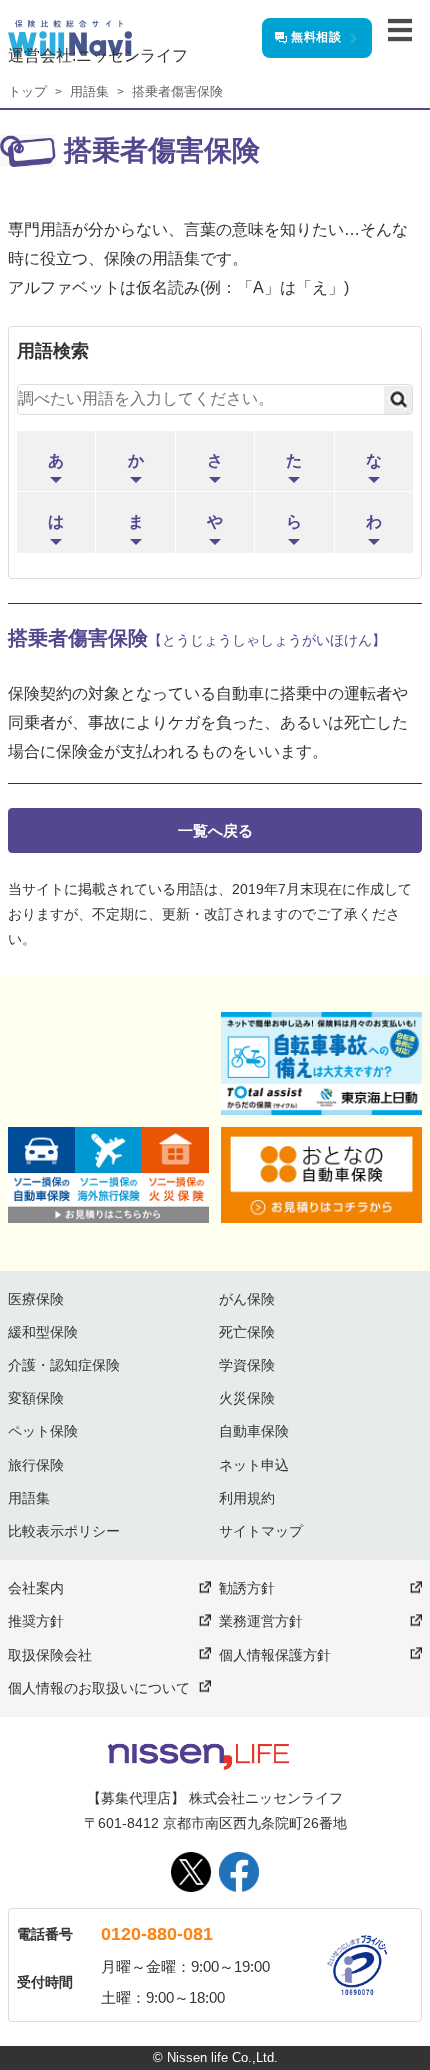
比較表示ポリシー (64, 1531)
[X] (191, 1872)
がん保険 (247, 1299)
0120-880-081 (157, 1934)
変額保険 (36, 1398)
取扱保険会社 (50, 1655)
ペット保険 (43, 1431)
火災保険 (247, 1398)
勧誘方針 (247, 1588)
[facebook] (239, 1872)
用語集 (89, 91)
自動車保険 (254, 1431)
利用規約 (247, 1498)
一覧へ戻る (215, 830)
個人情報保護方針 (275, 1655)
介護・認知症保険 (64, 1365)
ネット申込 (254, 1465)
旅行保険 (36, 1465)
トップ (27, 91)
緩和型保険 (43, 1332)
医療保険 (36, 1299)
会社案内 (36, 1588)
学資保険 (247, 1365)
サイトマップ (261, 1531)
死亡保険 (247, 1332)
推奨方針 (36, 1621)
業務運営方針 (261, 1621)
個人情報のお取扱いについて (99, 1688)
